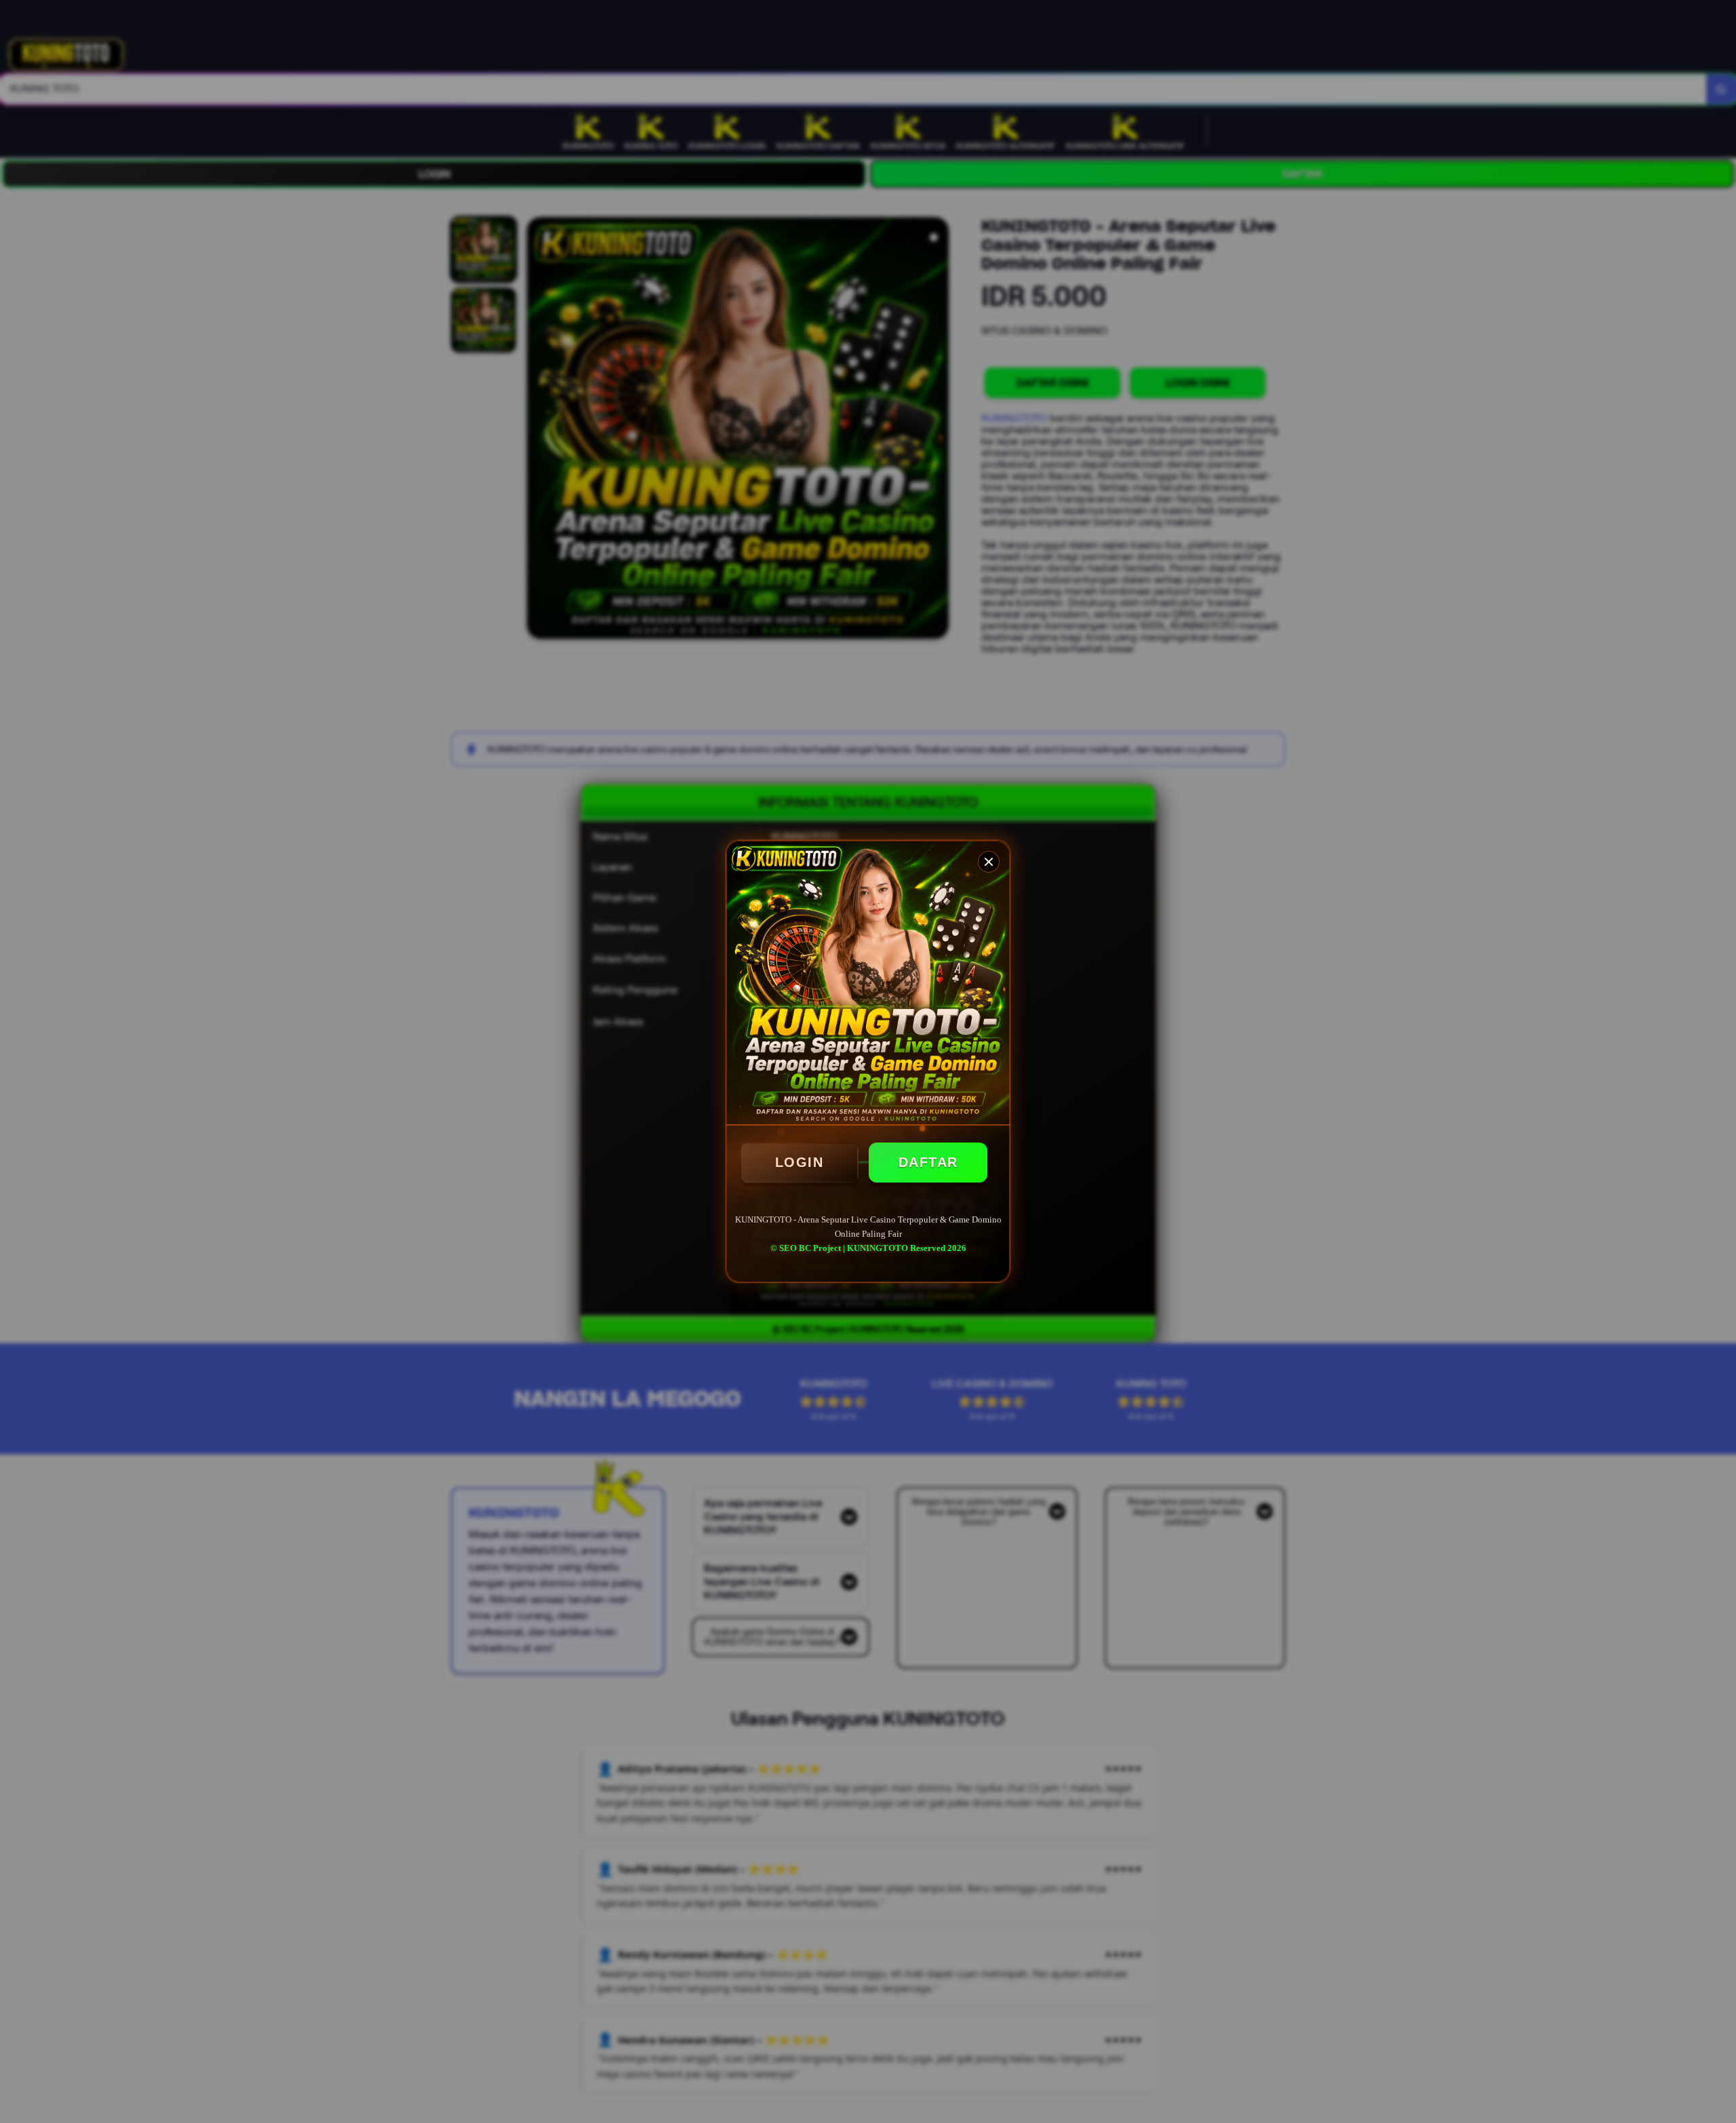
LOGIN (800, 1162)
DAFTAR (928, 1162)
